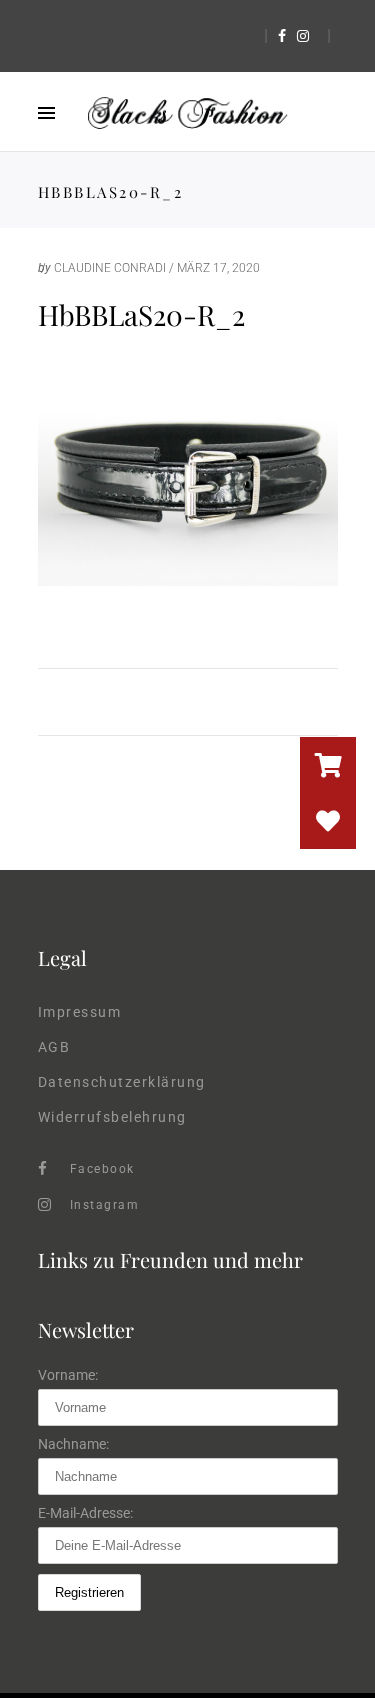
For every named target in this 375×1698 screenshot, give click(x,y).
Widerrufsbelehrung (112, 1117)
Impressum (80, 1012)
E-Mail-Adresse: (85, 1513)
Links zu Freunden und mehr (170, 1259)
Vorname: (68, 1375)
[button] (328, 821)
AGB (54, 1047)
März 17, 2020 (218, 268)
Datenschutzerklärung (122, 1082)
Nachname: (73, 1444)
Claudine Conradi (110, 268)
